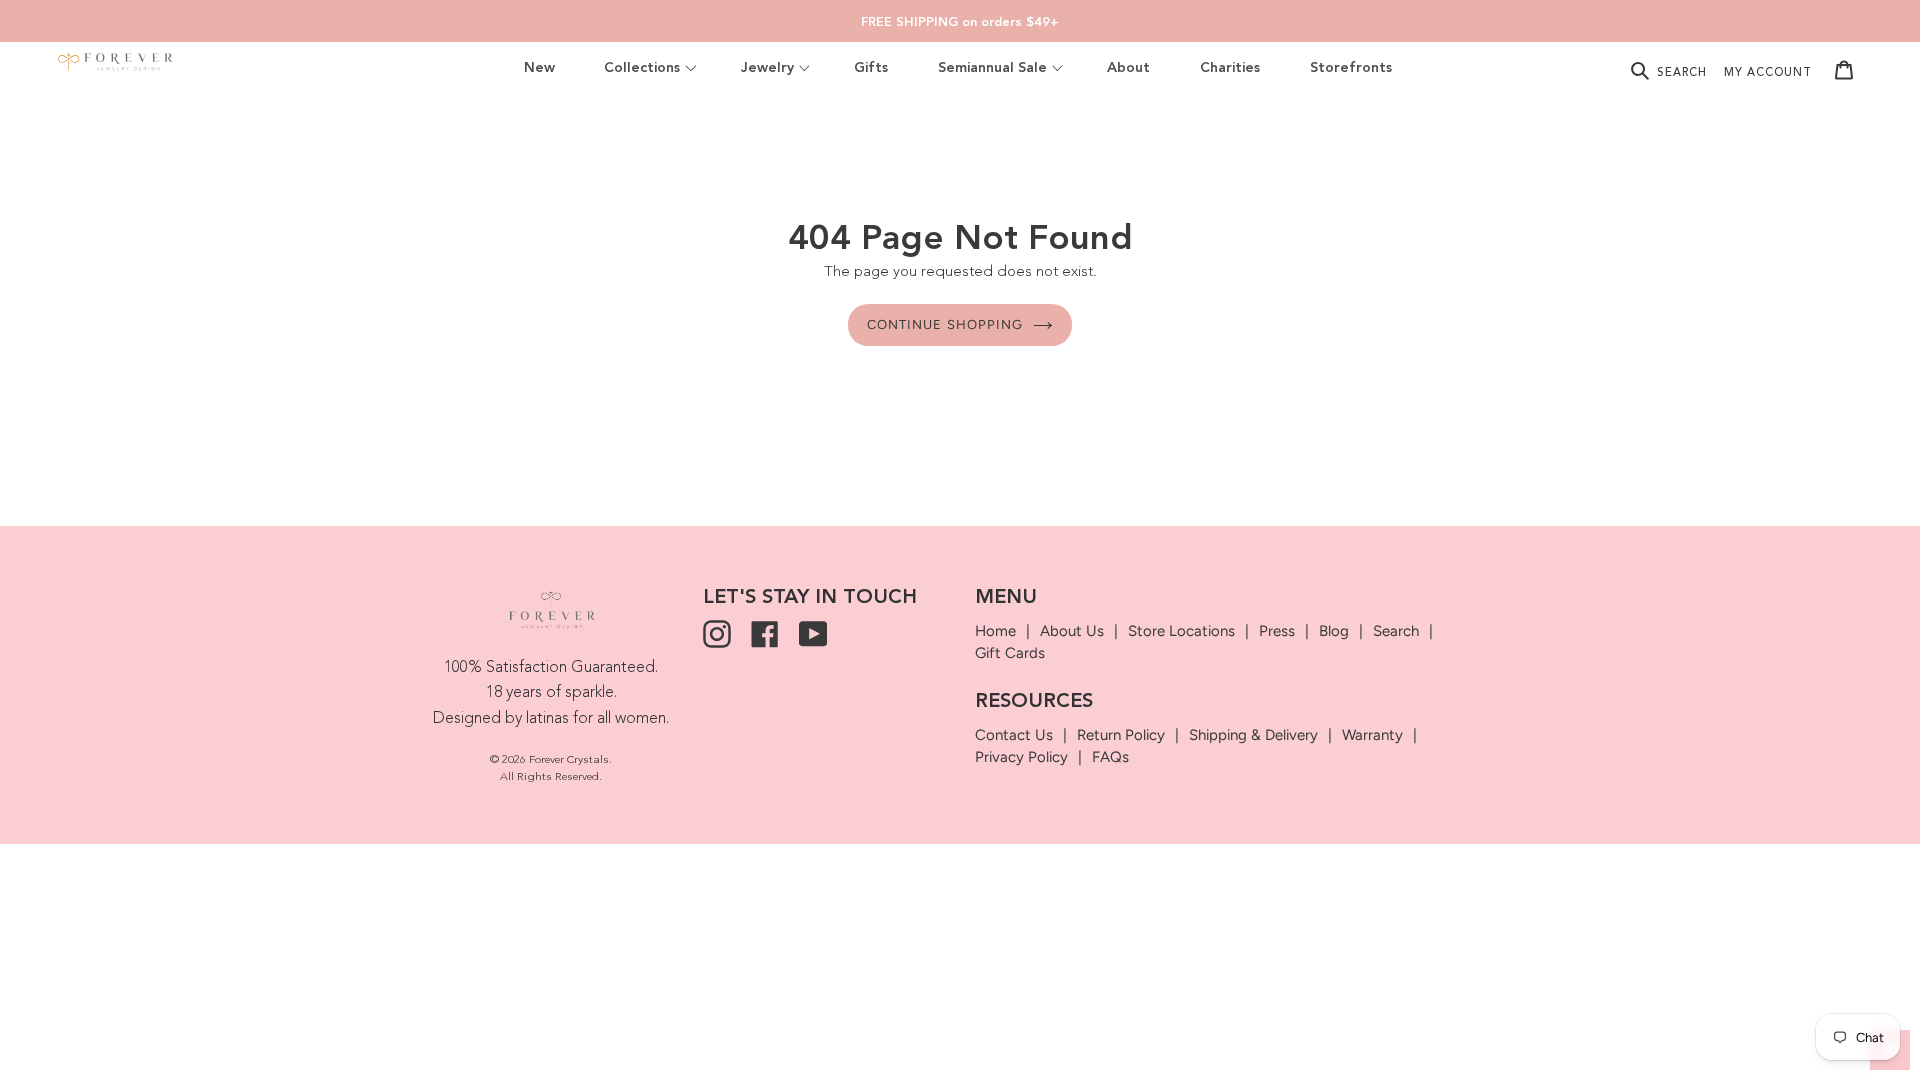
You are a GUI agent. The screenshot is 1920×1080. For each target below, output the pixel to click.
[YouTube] (813, 634)
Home (995, 631)
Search (1396, 631)
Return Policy (1121, 735)
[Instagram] (717, 634)
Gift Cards (1010, 653)
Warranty (1372, 735)
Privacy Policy (1021, 757)
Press (1277, 631)
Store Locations (1181, 631)
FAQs (1110, 757)
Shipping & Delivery (1253, 735)
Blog (1334, 631)
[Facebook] (765, 634)
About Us (1072, 631)
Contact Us (1014, 735)
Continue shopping (945, 324)
